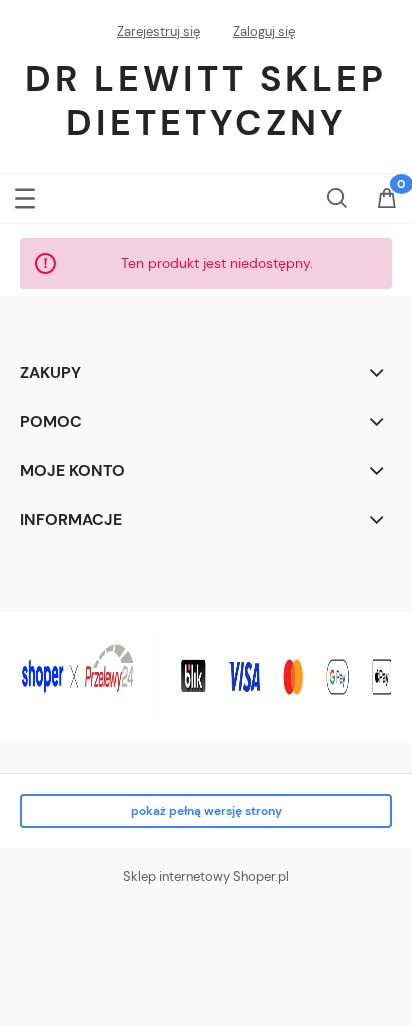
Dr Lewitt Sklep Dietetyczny (206, 100)
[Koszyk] (387, 200)
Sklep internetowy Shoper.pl (206, 876)
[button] (25, 194)
